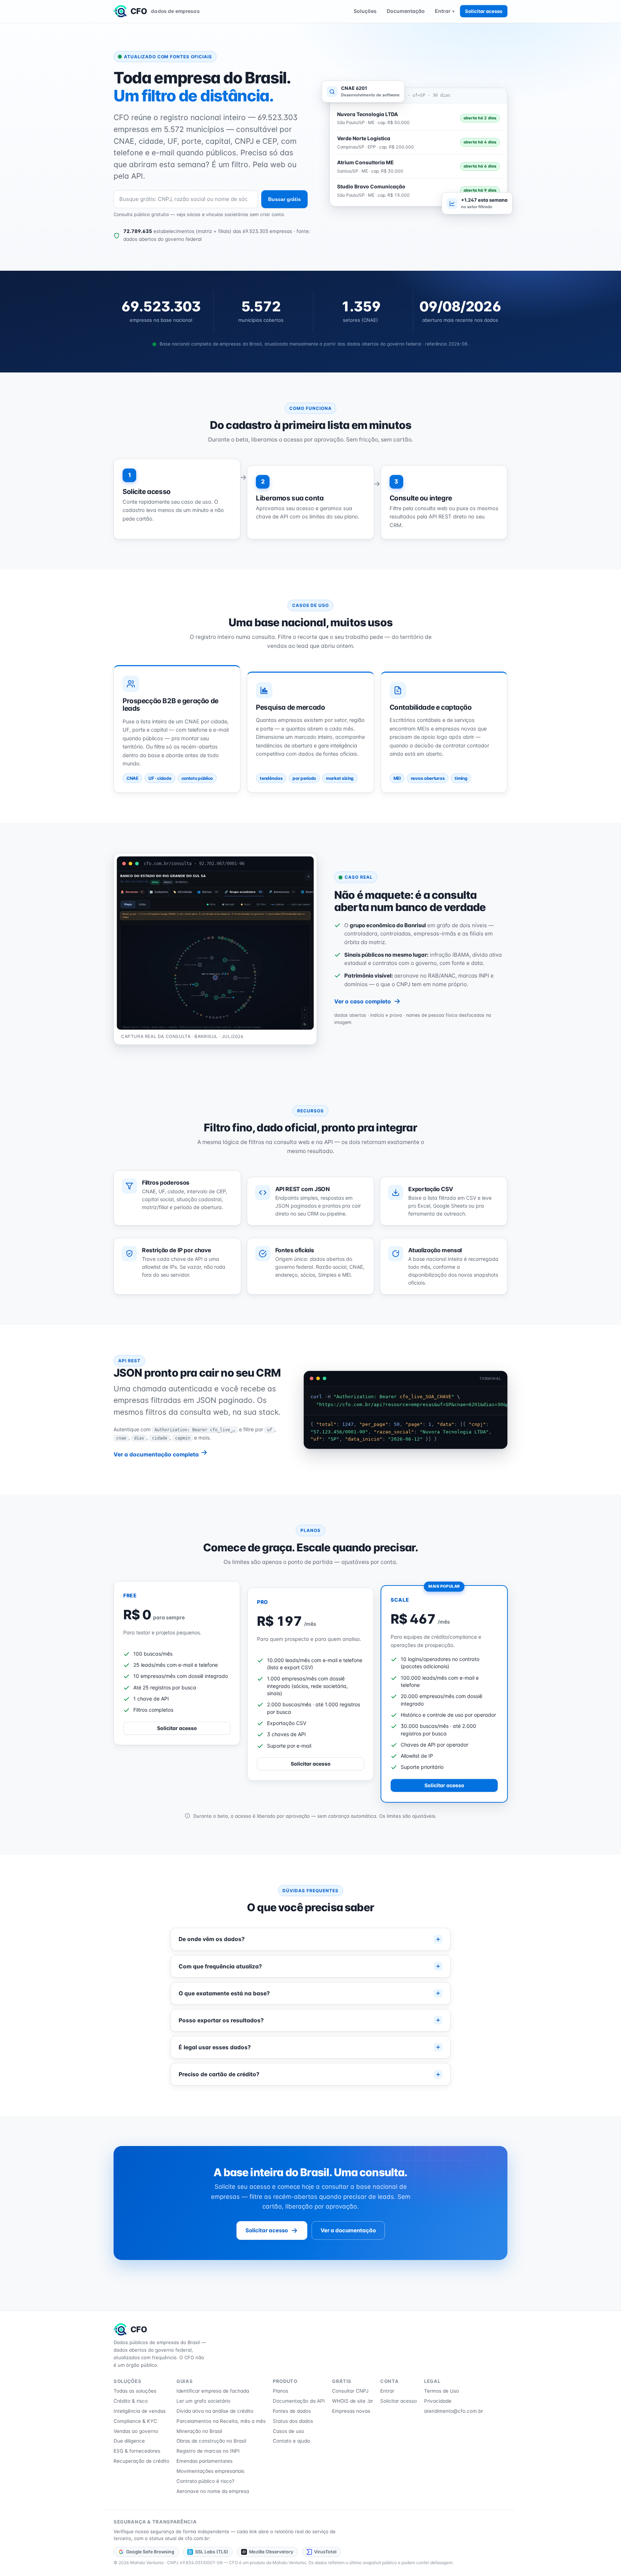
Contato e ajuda (291, 2441)
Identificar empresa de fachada (213, 2391)
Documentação (406, 11)
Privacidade (438, 2401)
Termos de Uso (441, 2391)
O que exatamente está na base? (224, 1993)
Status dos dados (293, 2421)
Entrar (445, 11)
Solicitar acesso (484, 11)
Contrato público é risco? (205, 2481)
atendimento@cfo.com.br (454, 2411)
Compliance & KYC (135, 2421)
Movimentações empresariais (210, 2471)
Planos (280, 2391)
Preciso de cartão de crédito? (219, 2074)
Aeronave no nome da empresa (213, 2491)
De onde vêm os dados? (212, 1939)
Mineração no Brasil (199, 2431)
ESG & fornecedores (137, 2451)
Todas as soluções (135, 2391)
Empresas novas (351, 2411)
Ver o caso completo (363, 1001)
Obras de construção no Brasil (211, 2441)
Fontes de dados (292, 2411)
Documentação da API (299, 2401)
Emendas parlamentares (204, 2461)
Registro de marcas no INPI (208, 2451)
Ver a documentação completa (157, 1454)
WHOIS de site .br (353, 2401)
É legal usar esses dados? (215, 2047)
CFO (165, 11)
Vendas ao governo (136, 2431)
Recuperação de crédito (141, 2461)
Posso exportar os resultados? (221, 2020)
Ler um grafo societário (203, 2401)
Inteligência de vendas (140, 2411)
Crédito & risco (131, 2401)
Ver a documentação (348, 2230)
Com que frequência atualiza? (220, 1966)
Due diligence (129, 2441)
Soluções (365, 11)
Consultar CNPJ (350, 2391)
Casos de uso (288, 2431)
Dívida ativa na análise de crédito (215, 2411)
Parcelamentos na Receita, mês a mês (221, 2421)
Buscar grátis (284, 199)
